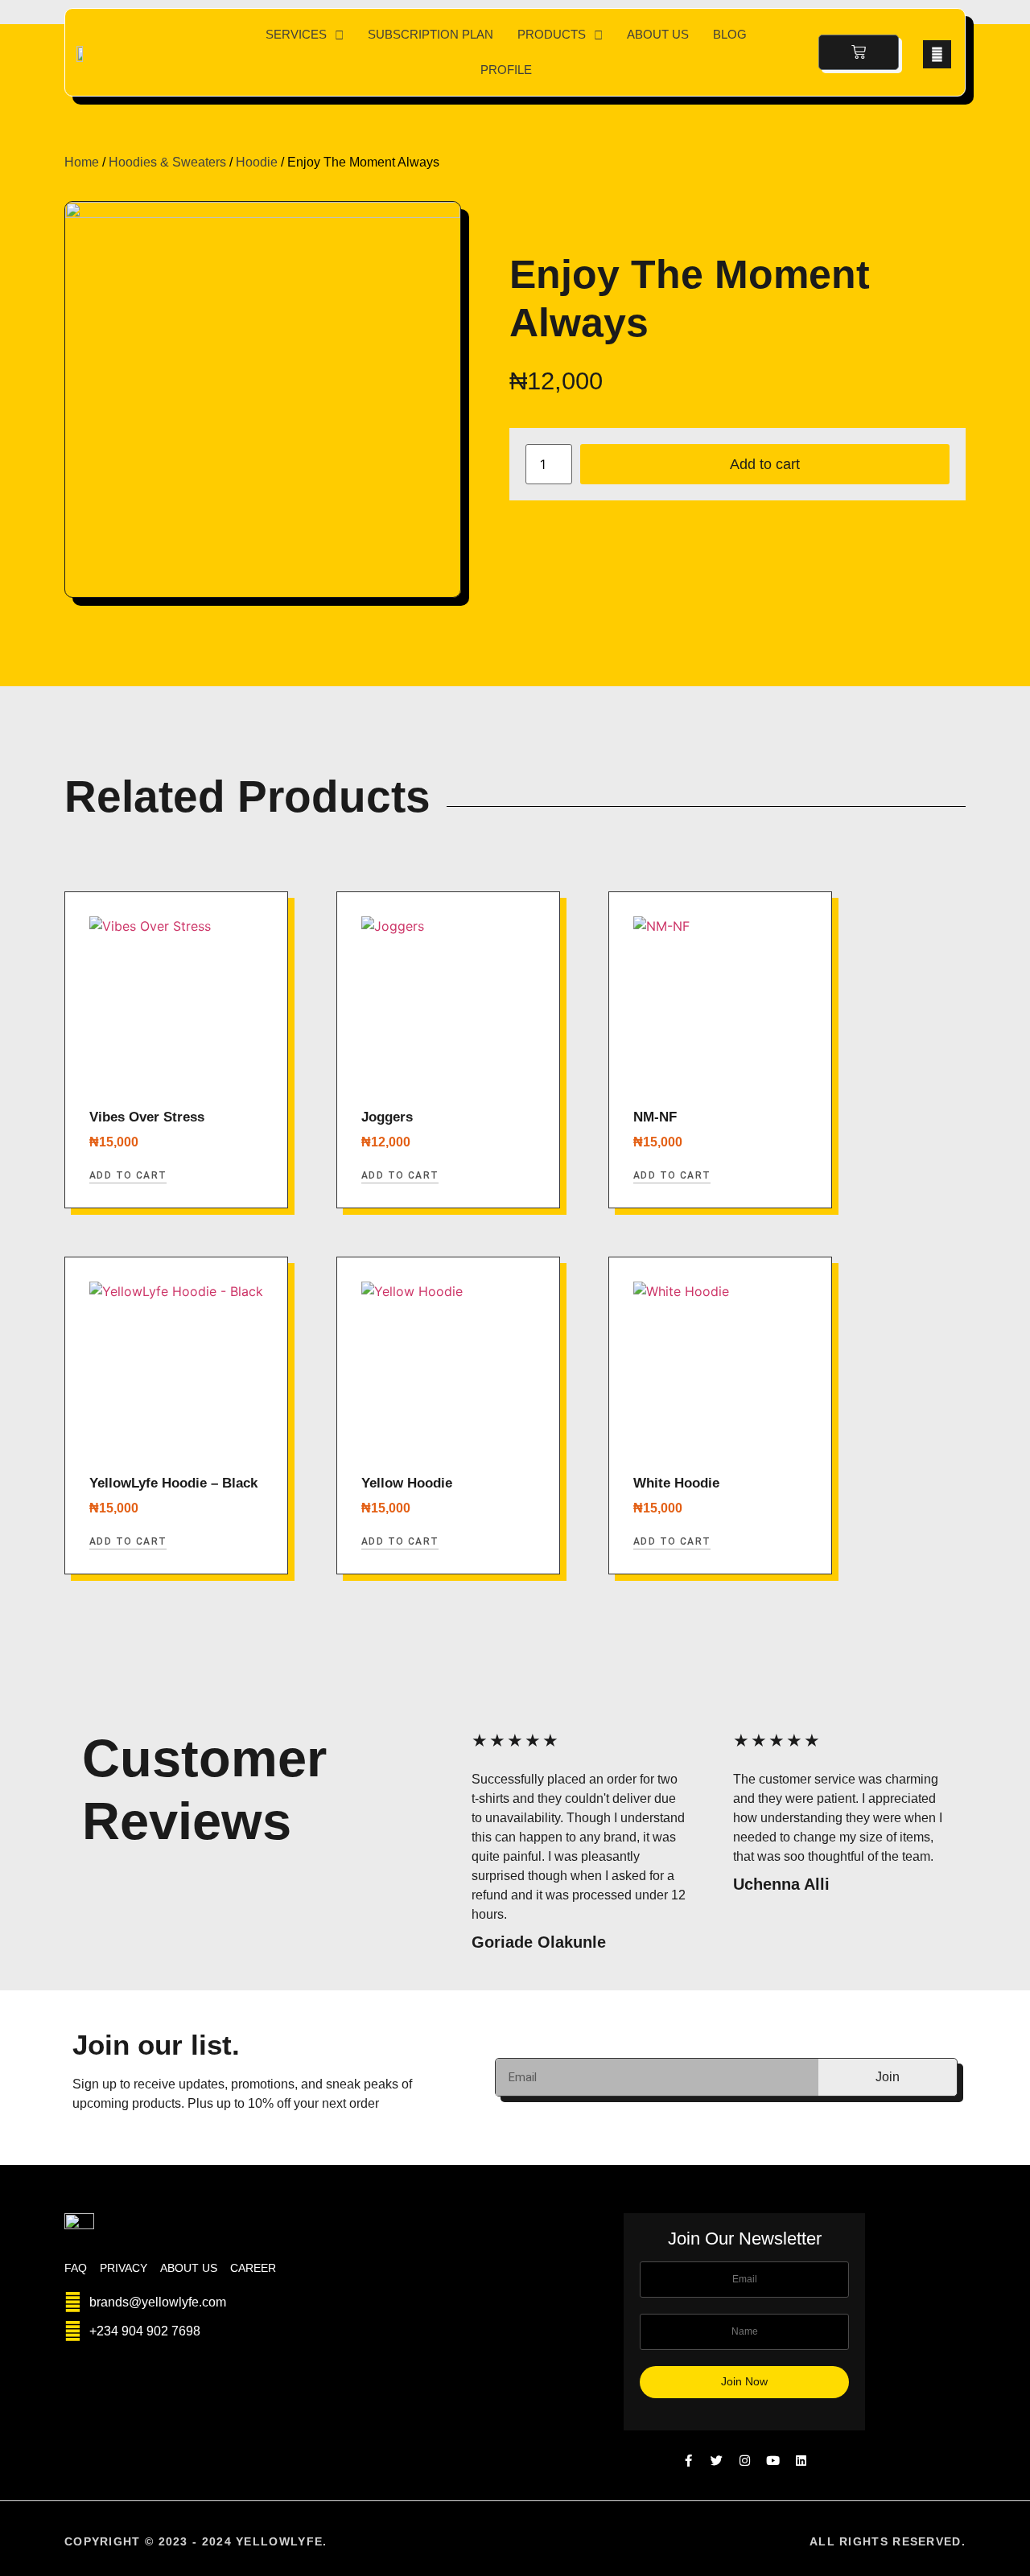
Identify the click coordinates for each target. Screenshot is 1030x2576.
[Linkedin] (801, 2461)
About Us (658, 34)
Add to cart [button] (128, 1175)
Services (296, 34)
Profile (506, 70)
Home (82, 162)
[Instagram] (745, 2461)
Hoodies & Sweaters (167, 162)
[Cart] (859, 52)
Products (552, 34)
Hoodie (257, 162)
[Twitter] (717, 2461)
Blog (730, 34)
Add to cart (765, 464)
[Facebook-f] (688, 2461)
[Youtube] (773, 2461)
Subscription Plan (431, 34)
